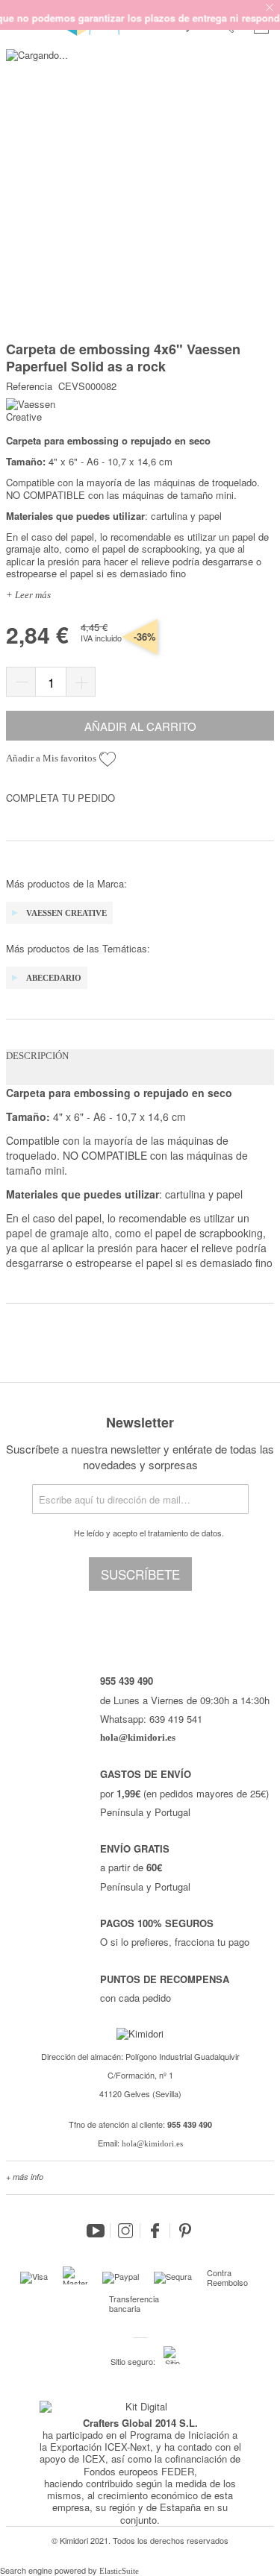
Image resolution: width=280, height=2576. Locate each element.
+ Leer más (28, 595)
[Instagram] (125, 2231)
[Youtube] (96, 2231)
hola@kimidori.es (152, 2143)
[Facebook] (155, 2231)
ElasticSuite (119, 2571)
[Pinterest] (185, 2231)
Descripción (37, 1056)
